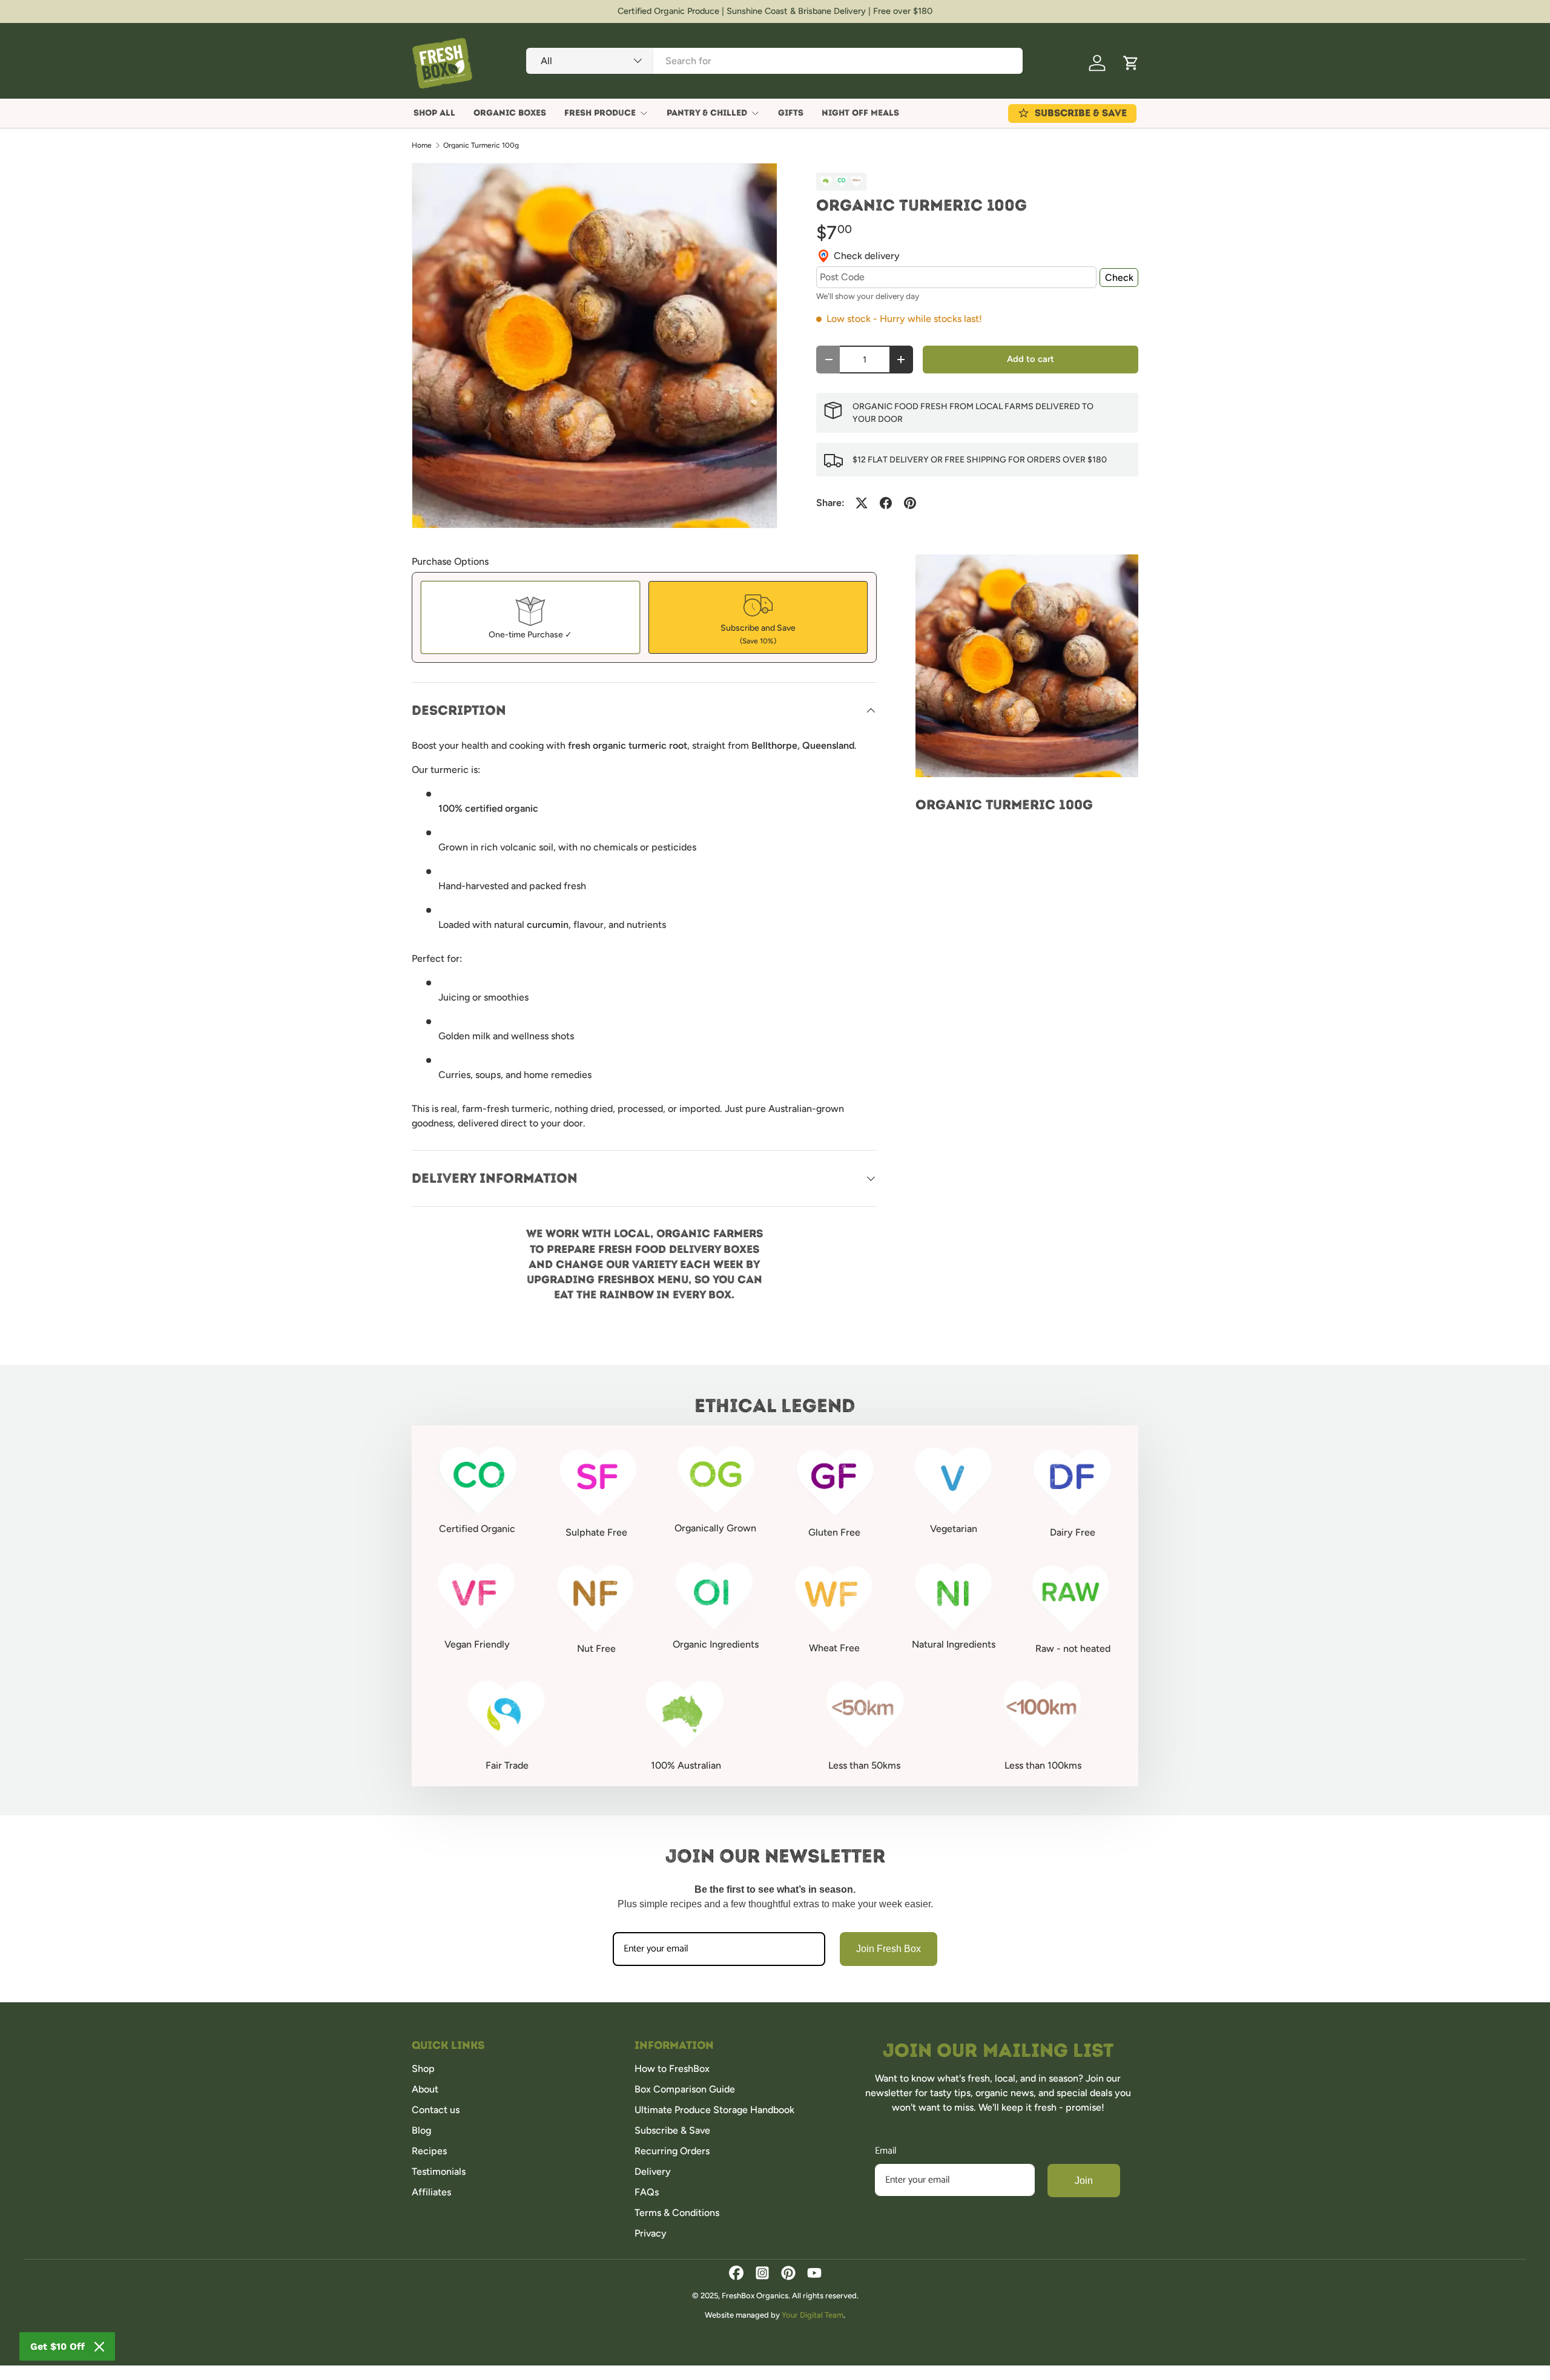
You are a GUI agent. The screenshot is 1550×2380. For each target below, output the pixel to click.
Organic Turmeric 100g (481, 145)
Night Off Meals (860, 113)
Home (422, 145)
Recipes (429, 2151)
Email (886, 2151)
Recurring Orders (672, 2151)
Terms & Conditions (677, 2213)
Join (1084, 2181)
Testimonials (439, 2171)
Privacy (651, 2233)
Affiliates (431, 2192)
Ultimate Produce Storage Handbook (714, 2110)
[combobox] (774, 61)
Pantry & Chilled (707, 113)
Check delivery (867, 256)
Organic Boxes (510, 113)
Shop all (434, 113)
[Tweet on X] (862, 503)
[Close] (99, 2347)
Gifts (791, 113)
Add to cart (1031, 359)
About (425, 2089)
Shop (423, 2069)
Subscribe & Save (672, 2130)
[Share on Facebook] (886, 503)
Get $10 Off (58, 2346)
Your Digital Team (813, 2315)
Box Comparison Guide (685, 2089)
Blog (421, 2130)
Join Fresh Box (889, 1949)
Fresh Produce (600, 113)
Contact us (436, 2110)
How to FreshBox (672, 2069)
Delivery (653, 2171)
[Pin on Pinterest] (910, 503)
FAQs (647, 2192)
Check (1119, 278)
